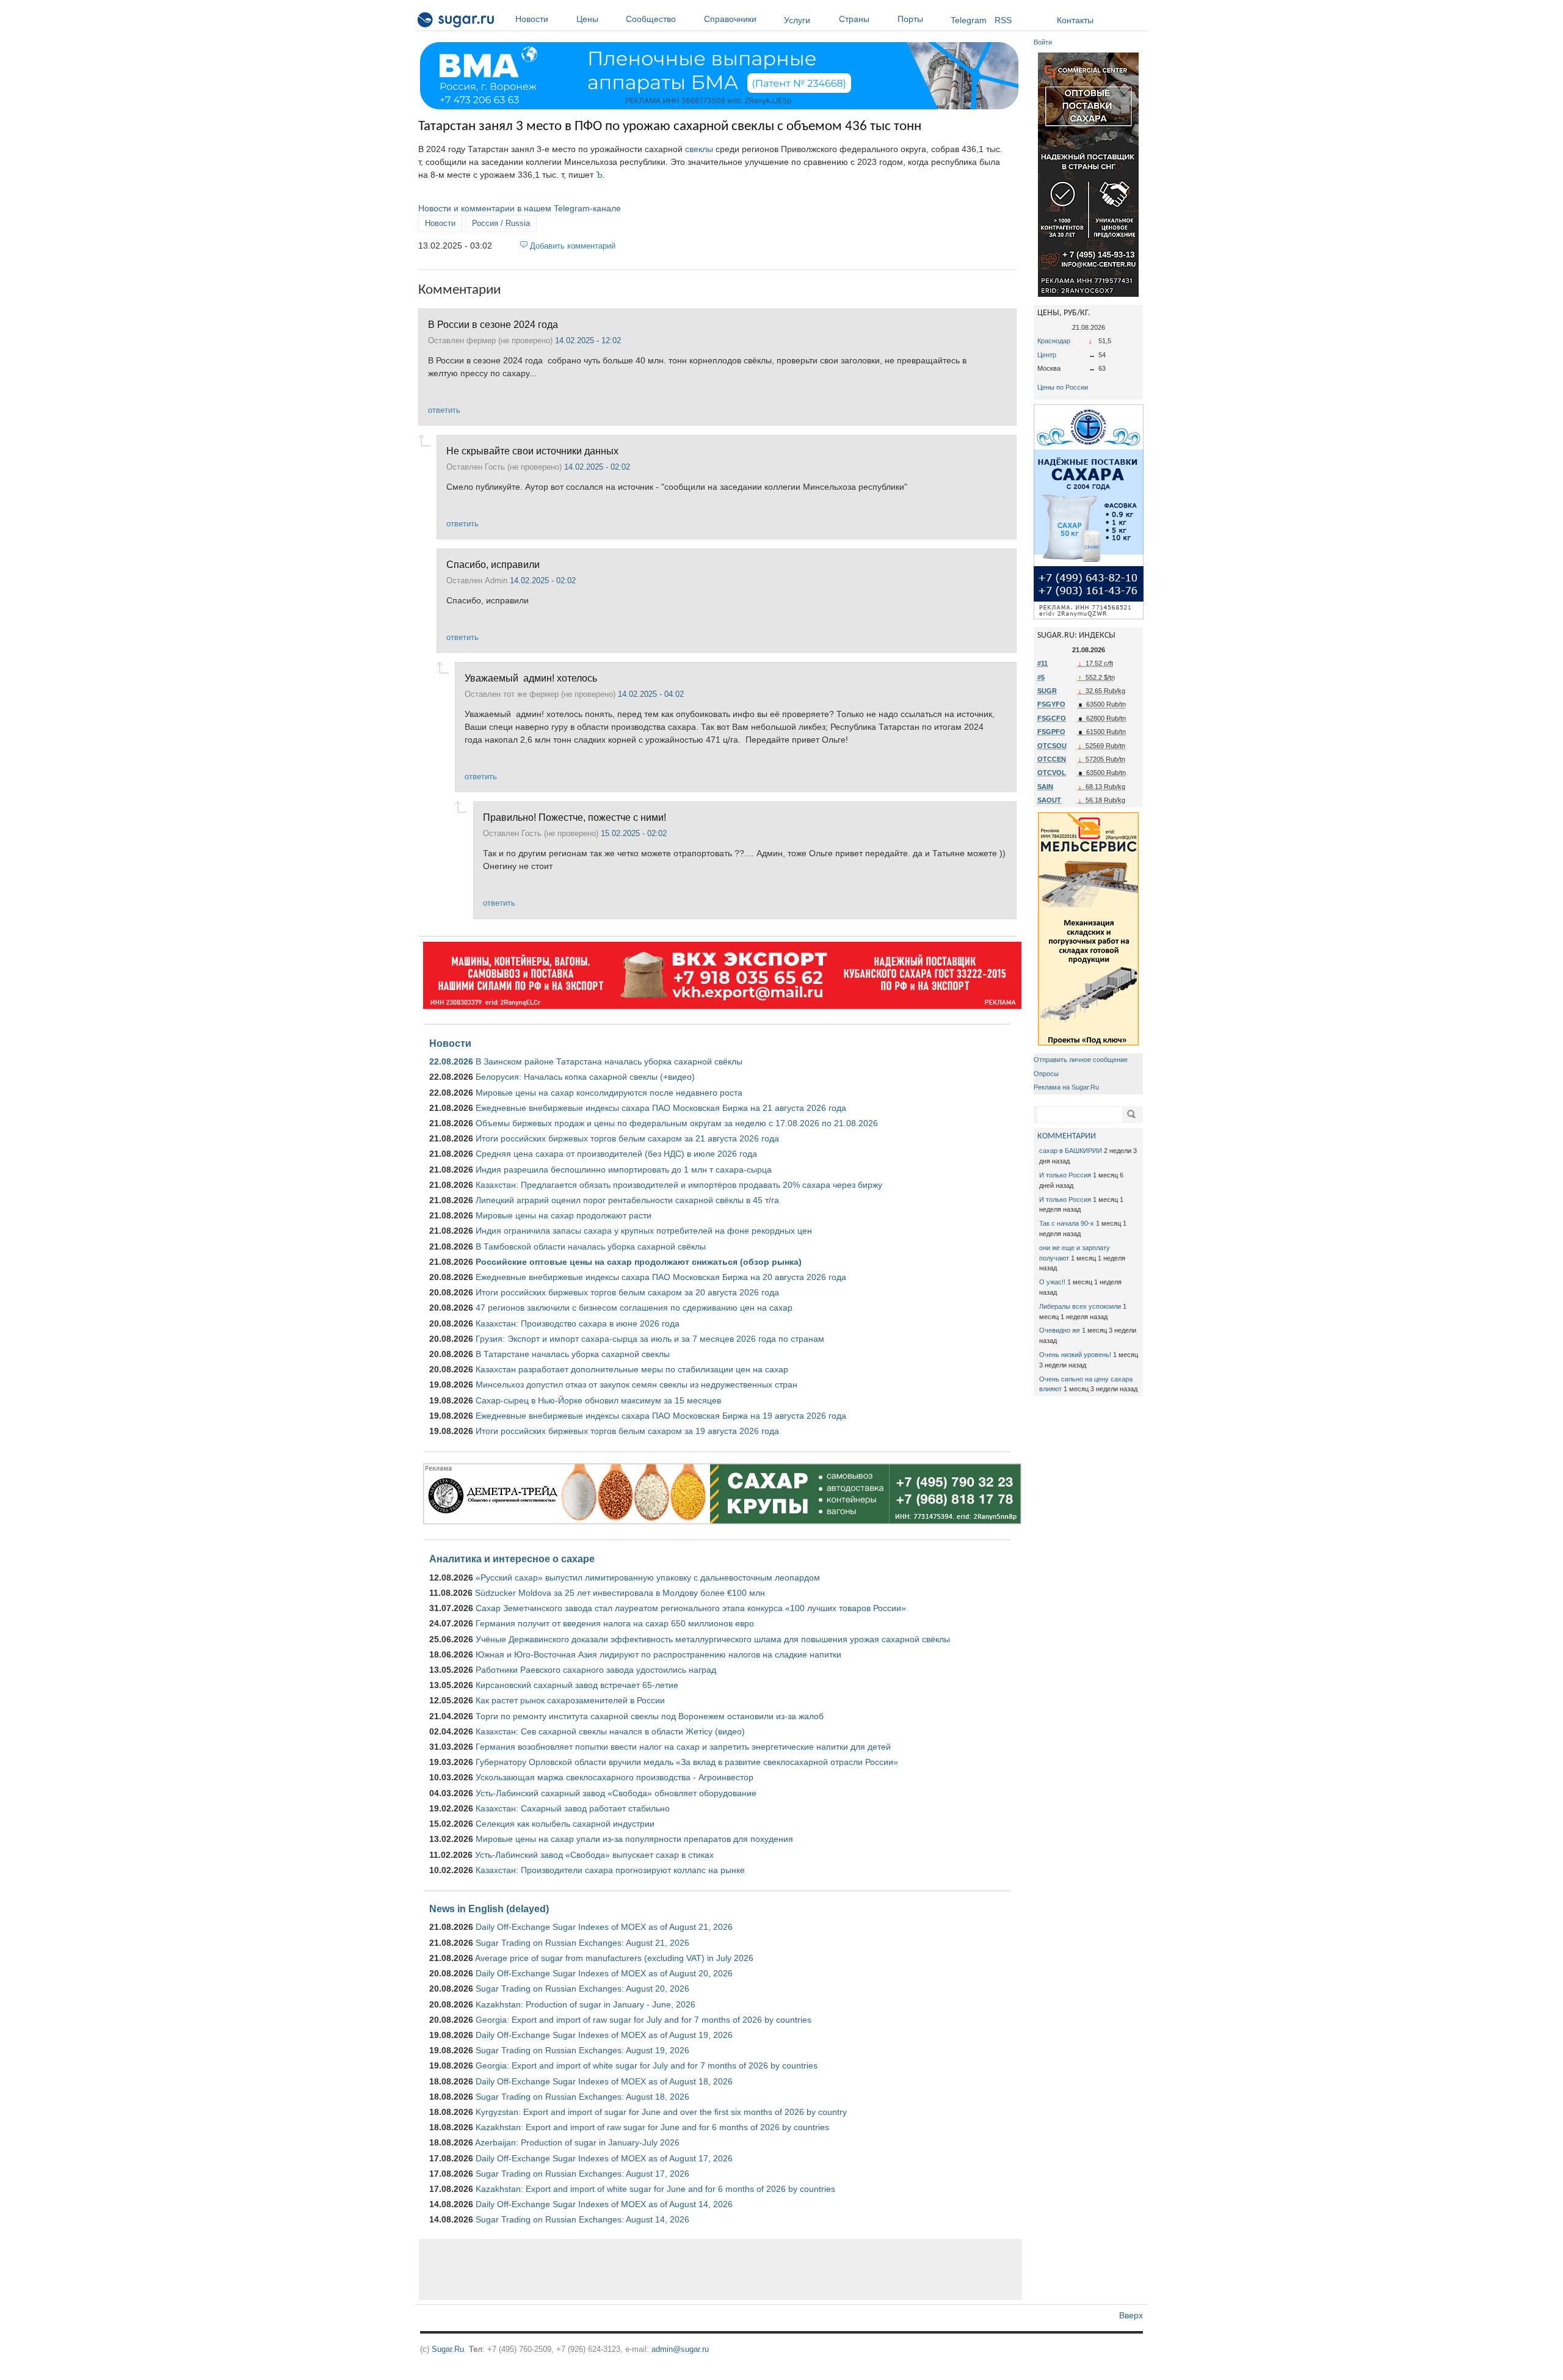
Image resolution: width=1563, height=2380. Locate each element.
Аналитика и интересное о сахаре (512, 1559)
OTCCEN (1052, 759)
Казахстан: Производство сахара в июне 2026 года (578, 1323)
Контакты (1075, 20)
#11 (1043, 663)
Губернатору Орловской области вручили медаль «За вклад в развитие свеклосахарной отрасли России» (687, 1762)
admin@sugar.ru (680, 2349)
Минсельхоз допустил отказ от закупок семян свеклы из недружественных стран (636, 1385)
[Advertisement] (720, 2269)
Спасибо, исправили (493, 564)
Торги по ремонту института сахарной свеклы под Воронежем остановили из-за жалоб (650, 1716)
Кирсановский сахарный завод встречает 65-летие (577, 1685)
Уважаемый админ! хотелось (531, 678)
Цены (587, 19)
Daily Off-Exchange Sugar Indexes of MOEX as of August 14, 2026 (604, 2204)
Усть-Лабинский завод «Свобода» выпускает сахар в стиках (594, 1855)
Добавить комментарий (573, 246)
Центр (1047, 355)
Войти (1043, 42)
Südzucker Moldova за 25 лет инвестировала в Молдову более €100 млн (620, 1593)
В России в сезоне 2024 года (494, 324)
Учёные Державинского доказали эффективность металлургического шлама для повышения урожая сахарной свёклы (713, 1639)
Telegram (969, 20)
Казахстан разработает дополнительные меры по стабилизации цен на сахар (632, 1369)
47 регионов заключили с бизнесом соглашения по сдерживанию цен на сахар (634, 1308)
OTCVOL (1052, 773)
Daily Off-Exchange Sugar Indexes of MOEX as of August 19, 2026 (604, 2035)
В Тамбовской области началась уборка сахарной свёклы (591, 1246)
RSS (1003, 20)
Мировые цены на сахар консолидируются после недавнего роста (609, 1093)
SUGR (1047, 691)
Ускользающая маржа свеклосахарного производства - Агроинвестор (615, 1777)
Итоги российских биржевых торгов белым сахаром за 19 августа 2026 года (627, 1431)
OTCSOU (1052, 746)
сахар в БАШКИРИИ (1071, 1151)
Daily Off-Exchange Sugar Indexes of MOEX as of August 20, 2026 (604, 1973)
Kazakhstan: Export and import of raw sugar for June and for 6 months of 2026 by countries (652, 2127)
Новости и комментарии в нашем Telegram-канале (520, 208)
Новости (532, 19)
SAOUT (1049, 800)
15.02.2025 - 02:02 (634, 833)
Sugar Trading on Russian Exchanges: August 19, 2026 (582, 2050)
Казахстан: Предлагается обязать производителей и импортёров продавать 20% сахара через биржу (679, 1185)
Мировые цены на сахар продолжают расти (564, 1215)
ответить (444, 410)
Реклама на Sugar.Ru (1066, 1087)
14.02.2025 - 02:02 (597, 467)
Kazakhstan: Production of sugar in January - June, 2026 (586, 2004)
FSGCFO (1052, 718)
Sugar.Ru (448, 2349)
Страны (854, 19)
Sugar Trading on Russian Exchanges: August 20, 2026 (582, 1989)
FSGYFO (1051, 704)
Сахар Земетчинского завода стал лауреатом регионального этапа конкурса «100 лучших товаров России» (691, 1608)
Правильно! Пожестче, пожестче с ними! (575, 817)
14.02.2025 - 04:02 (651, 694)
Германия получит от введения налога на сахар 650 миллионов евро (615, 1623)
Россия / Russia (501, 223)
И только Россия (1065, 1175)
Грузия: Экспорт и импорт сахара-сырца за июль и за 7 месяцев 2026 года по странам (650, 1339)
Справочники (730, 19)
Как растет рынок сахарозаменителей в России (570, 1700)
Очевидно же (1060, 1330)
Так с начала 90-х (1067, 1223)
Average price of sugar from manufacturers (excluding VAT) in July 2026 (614, 1958)
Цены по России (1063, 387)
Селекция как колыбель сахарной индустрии (565, 1824)
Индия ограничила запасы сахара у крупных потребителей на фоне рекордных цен (644, 1231)
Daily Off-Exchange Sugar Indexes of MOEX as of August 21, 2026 (604, 1927)
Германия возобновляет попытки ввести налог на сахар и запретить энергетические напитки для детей (683, 1747)
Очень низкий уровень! (1075, 1355)
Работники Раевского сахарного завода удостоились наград (596, 1670)
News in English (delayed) (489, 1909)
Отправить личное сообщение (1081, 1060)
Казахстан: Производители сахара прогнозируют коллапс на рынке (610, 1870)
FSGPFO (1051, 732)
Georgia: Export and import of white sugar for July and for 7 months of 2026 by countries (647, 2065)
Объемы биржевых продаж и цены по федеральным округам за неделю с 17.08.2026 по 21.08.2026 (677, 1123)
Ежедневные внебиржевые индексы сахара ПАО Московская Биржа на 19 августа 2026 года (661, 1416)
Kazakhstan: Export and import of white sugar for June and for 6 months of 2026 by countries (655, 2189)
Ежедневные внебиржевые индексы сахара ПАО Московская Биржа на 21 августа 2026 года (661, 1108)
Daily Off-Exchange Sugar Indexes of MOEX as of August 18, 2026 (604, 2081)
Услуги (797, 20)
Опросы (1046, 1074)
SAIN (1045, 787)
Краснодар (1054, 341)
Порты (910, 19)
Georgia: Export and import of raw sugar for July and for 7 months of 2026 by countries (644, 2020)
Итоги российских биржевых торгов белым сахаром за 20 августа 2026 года (627, 1292)
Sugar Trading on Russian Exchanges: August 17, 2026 (582, 2174)
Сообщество (651, 19)
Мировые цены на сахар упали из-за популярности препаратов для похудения (634, 1839)
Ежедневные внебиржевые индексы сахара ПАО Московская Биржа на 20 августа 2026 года (661, 1277)
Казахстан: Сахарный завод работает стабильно (573, 1808)
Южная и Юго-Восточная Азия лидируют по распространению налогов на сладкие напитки (658, 1654)
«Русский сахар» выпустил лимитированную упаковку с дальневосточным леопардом (648, 1578)
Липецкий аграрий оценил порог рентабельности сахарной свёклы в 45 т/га (627, 1200)
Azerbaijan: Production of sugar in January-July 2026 (577, 2142)
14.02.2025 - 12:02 (588, 340)
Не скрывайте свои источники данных (532, 451)
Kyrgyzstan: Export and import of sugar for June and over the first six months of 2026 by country (661, 2112)
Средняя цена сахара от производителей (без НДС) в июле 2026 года (616, 1154)
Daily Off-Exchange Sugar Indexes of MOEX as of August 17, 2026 (604, 2158)
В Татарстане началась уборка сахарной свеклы (573, 1354)
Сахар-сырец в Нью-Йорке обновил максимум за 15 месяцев (598, 1400)
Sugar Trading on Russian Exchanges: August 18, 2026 (582, 2097)
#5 (1041, 677)
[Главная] (456, 22)
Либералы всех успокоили (1080, 1306)
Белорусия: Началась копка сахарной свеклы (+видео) (585, 1077)
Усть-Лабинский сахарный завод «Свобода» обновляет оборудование (616, 1793)
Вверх (1131, 2315)
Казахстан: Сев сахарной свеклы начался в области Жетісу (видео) (610, 1731)
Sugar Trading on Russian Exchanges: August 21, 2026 (582, 1943)
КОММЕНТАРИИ (1067, 1136)
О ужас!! (1052, 1282)
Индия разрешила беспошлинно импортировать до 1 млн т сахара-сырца (624, 1170)
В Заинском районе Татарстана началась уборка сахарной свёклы (609, 1061)
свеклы (699, 149)
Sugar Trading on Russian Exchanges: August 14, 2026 (582, 2219)
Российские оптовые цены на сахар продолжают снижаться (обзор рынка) (639, 1262)
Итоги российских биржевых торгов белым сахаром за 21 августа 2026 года (627, 1138)
